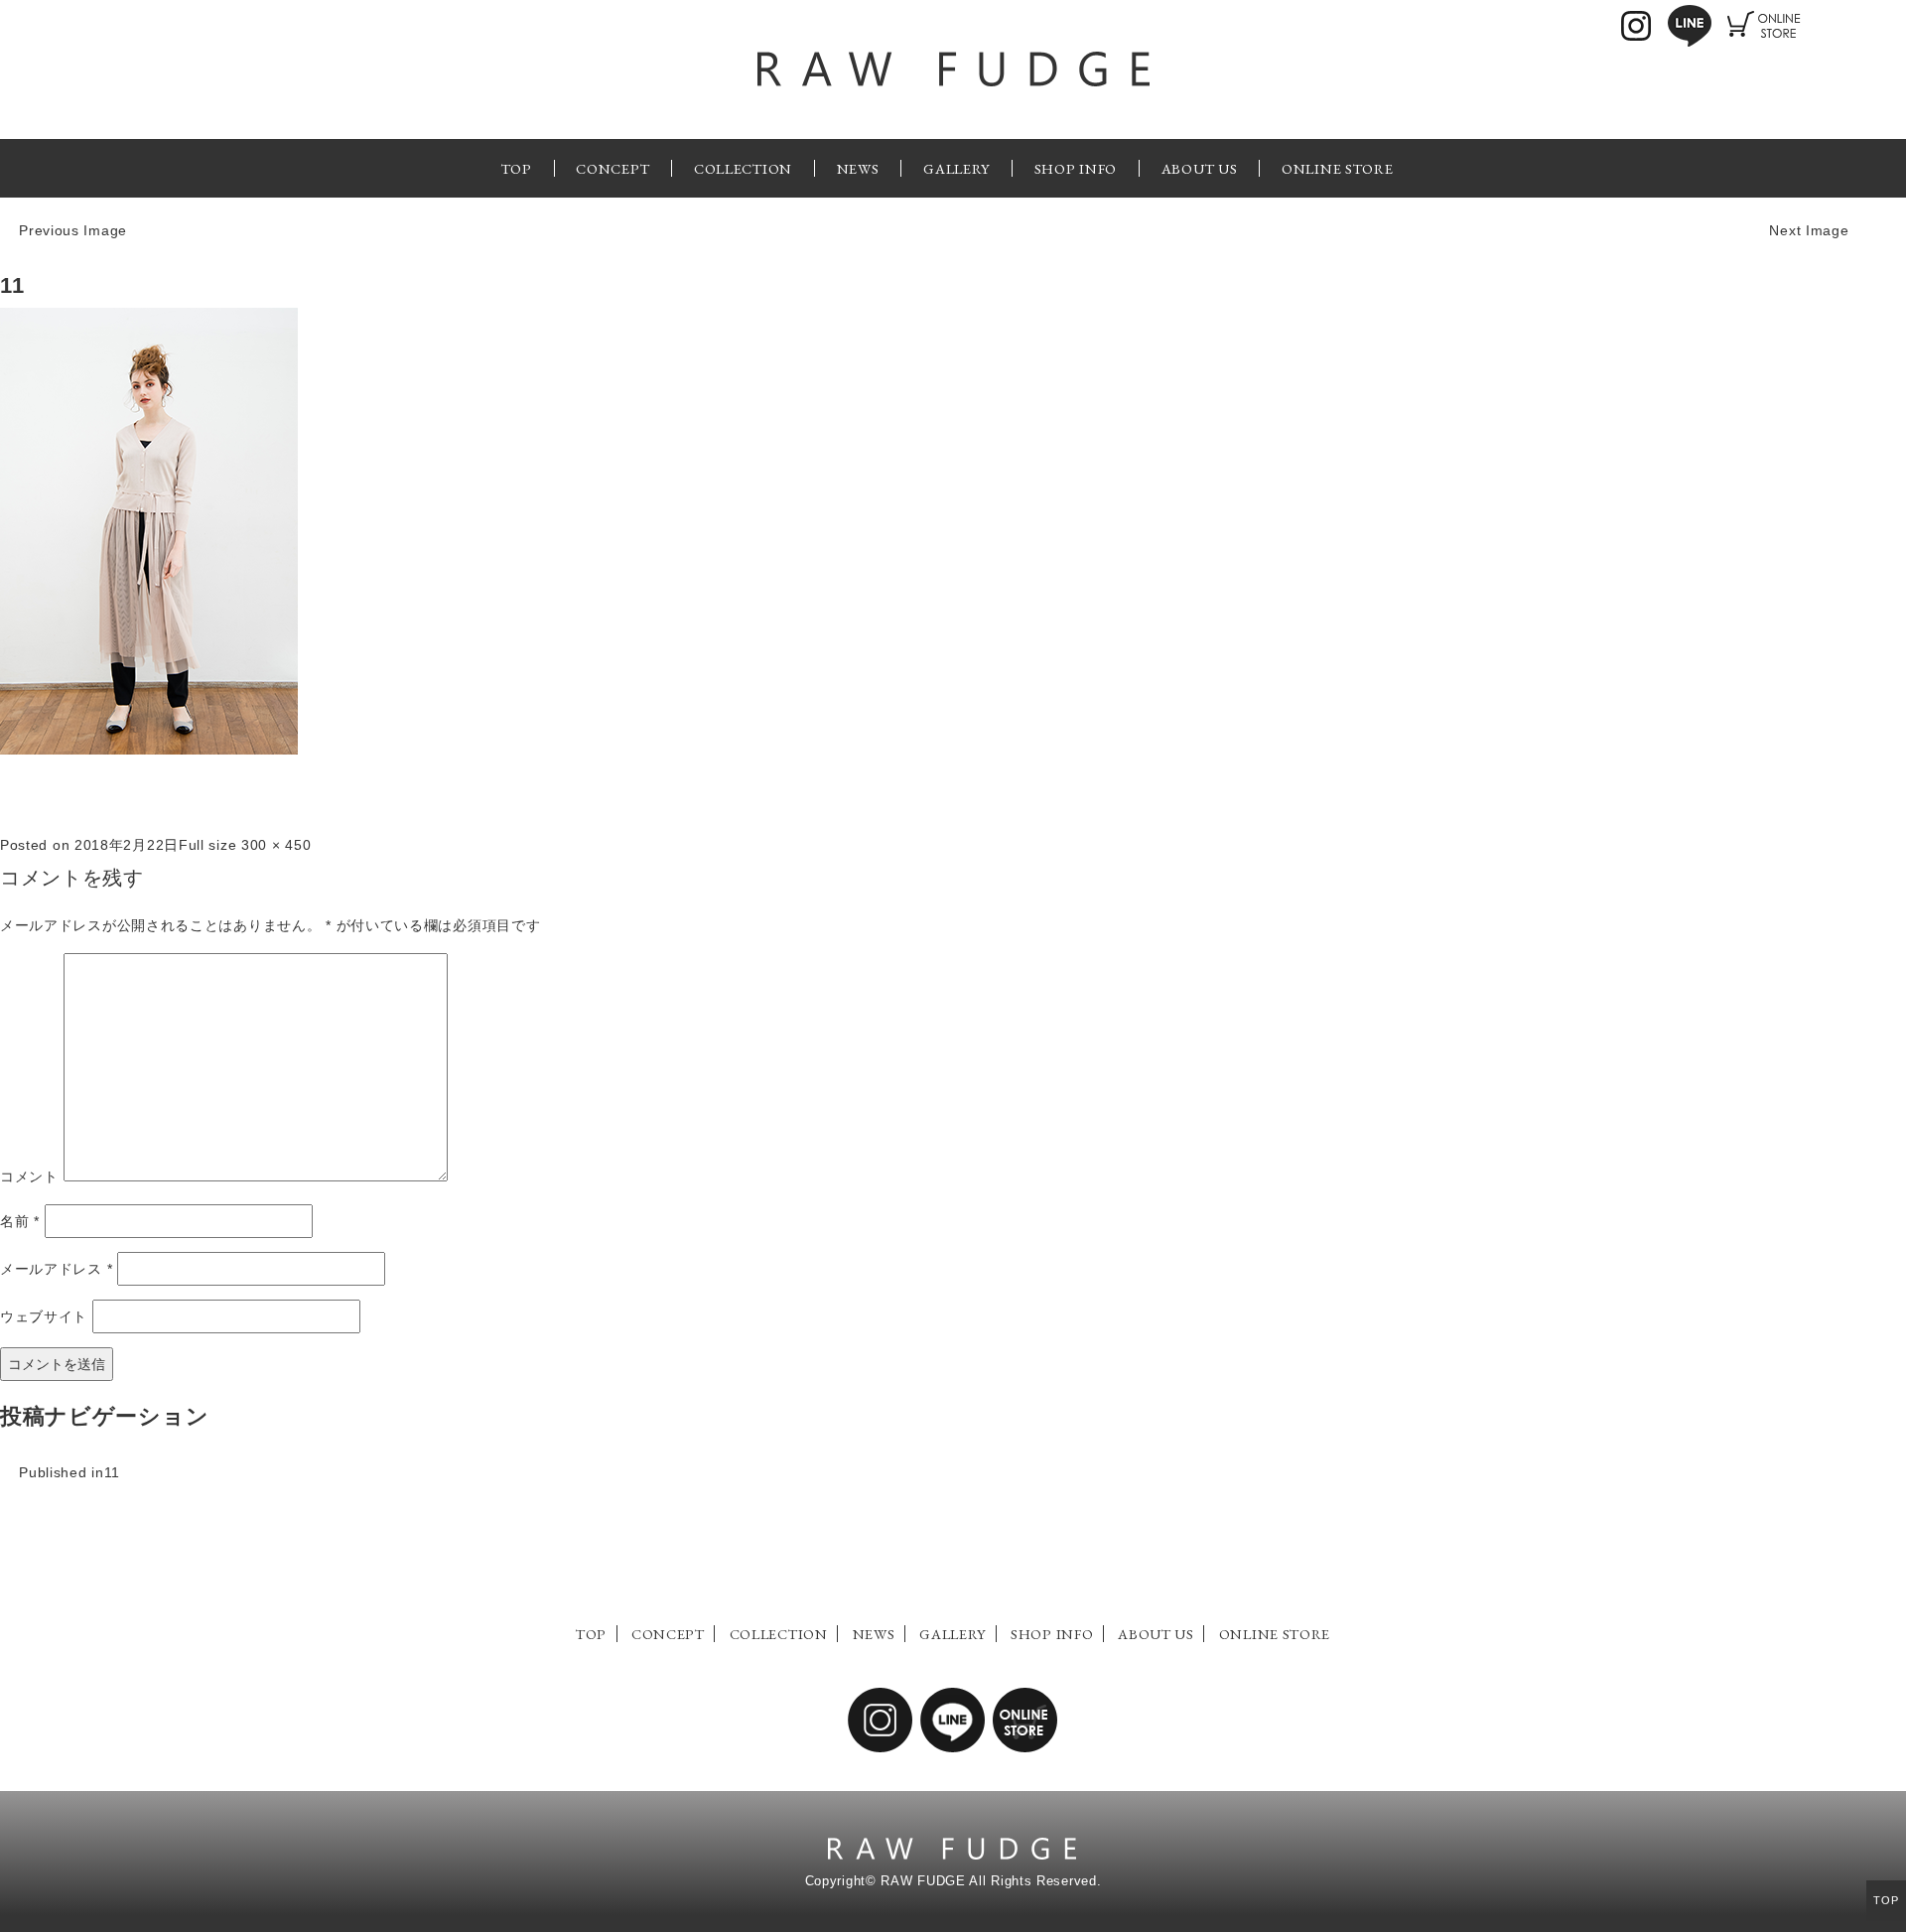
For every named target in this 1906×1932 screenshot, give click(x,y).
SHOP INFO (1076, 168)
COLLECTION (743, 168)
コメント (29, 1176)
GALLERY (956, 168)
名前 (20, 1221)
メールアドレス (56, 1269)
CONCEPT (613, 168)
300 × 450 (276, 845)
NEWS (858, 168)
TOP (517, 168)
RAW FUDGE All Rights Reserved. (991, 1881)
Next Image (1809, 230)
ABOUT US (1200, 168)
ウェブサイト (44, 1316)
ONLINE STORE (1337, 168)
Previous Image (73, 230)
